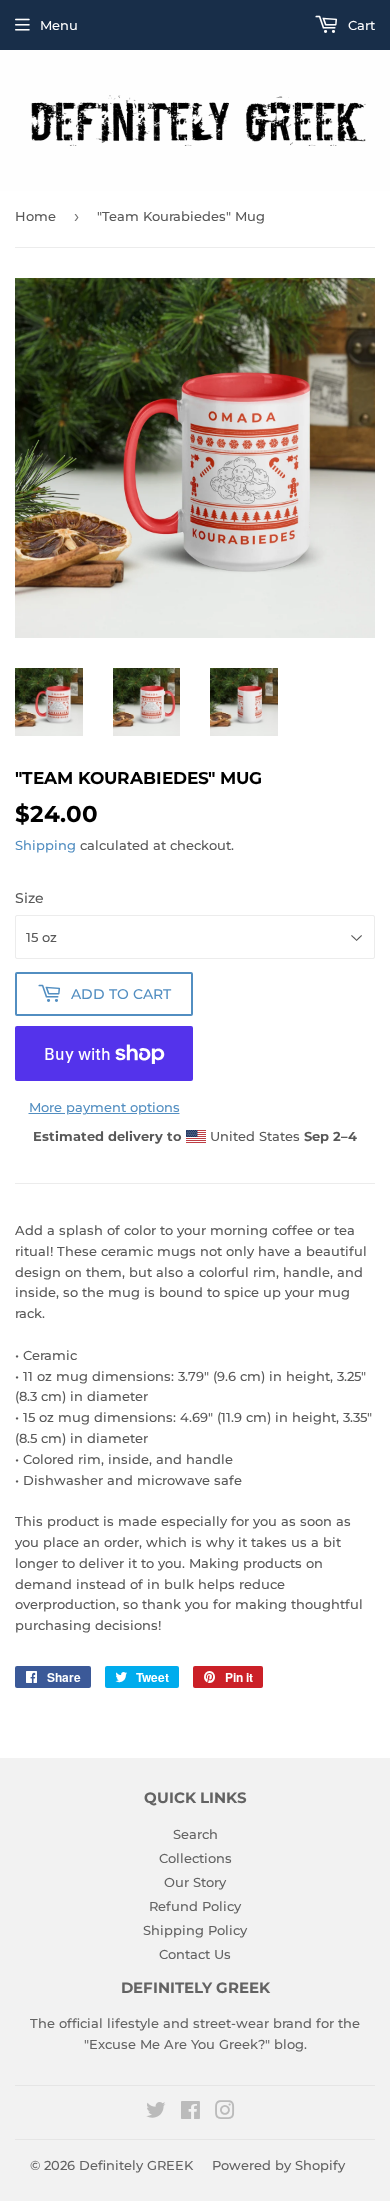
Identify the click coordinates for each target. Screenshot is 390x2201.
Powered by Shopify (278, 2165)
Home (35, 216)
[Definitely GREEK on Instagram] (225, 2113)
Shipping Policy (195, 1930)
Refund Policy (195, 1906)
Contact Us (195, 1954)
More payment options (104, 1107)
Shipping (45, 845)
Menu (59, 25)
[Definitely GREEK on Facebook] (190, 2113)
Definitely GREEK (136, 2165)
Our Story (195, 1882)
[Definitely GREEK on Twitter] (156, 2113)
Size (29, 898)
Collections (195, 1858)
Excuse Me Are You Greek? (177, 2044)
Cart (359, 25)
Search (195, 1834)
